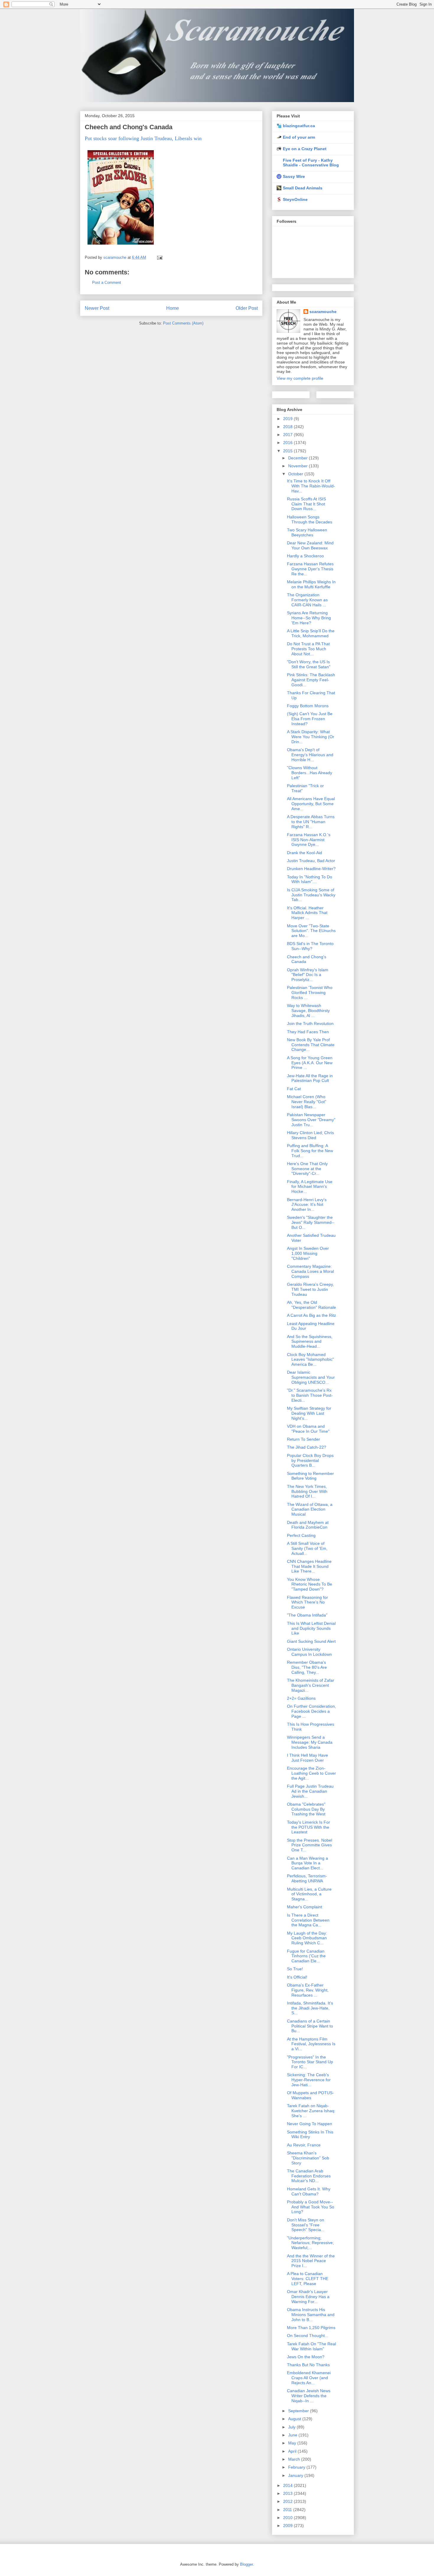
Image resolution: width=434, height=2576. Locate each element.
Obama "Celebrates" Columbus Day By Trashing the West (306, 1809)
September (299, 2411)
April (293, 2451)
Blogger (246, 2564)
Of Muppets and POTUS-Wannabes (310, 2095)
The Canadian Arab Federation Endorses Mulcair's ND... (309, 2176)
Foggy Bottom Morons (308, 706)
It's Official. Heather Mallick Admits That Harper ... (307, 913)
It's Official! (297, 1977)
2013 (288, 2493)
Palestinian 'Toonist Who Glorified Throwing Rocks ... (310, 993)
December (298, 458)
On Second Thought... (308, 2336)
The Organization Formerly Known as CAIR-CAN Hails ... (307, 600)
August (295, 2419)
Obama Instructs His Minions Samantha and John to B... (311, 2315)
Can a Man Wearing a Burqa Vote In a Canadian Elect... (307, 1863)
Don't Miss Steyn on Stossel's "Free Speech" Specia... (306, 2225)
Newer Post (97, 308)
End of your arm (299, 137)
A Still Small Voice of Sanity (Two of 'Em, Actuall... (307, 1548)
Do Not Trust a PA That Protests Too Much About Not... (308, 649)
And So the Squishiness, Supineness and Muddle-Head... (310, 1342)
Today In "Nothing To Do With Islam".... (310, 879)
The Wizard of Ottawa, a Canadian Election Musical (310, 1509)
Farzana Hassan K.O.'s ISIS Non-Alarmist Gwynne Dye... (309, 840)
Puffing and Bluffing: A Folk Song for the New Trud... (310, 1151)
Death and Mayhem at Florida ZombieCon (308, 1525)
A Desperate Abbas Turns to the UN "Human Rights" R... (311, 822)
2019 (288, 419)
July (292, 2427)
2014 (288, 2485)
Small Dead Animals (303, 188)
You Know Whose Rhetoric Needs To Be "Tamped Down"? (310, 1584)
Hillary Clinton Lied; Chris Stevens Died (310, 1135)
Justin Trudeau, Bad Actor (311, 861)
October (296, 474)
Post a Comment (107, 283)
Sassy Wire (294, 176)
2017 (288, 435)
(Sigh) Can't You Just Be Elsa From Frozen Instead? (310, 719)
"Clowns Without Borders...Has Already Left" (310, 773)
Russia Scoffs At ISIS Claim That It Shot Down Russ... (306, 504)
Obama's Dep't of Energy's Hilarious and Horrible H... (310, 755)
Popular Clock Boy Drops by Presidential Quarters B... (310, 1460)
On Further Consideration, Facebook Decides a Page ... (311, 1711)
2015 (288, 451)
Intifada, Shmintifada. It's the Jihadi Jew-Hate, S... (310, 2008)
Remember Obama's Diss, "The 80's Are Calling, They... (307, 1667)
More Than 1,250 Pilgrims (311, 2328)
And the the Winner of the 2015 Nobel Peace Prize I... (311, 2261)
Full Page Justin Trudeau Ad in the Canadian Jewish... (310, 1791)
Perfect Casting (301, 1535)
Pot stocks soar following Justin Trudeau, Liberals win (143, 138)
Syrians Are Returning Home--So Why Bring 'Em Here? (309, 618)
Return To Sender (304, 1439)
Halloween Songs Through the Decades (310, 519)
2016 (288, 443)
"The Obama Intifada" (307, 1615)
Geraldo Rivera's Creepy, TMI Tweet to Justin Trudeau (310, 1289)
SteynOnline (295, 199)
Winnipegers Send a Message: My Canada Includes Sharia (310, 1742)
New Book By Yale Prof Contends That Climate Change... (311, 1045)
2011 (288, 2510)
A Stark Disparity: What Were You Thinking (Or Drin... (311, 737)
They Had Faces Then (308, 1032)
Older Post (247, 308)
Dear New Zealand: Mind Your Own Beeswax (310, 545)
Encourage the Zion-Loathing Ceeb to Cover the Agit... (311, 1773)
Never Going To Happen (310, 2124)
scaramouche (323, 312)
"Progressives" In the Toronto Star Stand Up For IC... (310, 2062)
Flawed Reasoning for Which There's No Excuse (307, 1602)
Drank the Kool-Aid (305, 853)
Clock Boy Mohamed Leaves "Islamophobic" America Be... (310, 1360)
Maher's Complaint (305, 1907)
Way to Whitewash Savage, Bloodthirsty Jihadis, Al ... (308, 1011)
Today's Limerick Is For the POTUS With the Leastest (309, 1827)
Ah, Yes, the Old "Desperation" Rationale (311, 1305)
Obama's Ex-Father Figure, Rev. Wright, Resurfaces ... (308, 1990)
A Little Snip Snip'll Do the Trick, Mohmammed (311, 633)
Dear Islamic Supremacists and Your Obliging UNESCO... (311, 1377)
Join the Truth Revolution (310, 1023)
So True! (295, 1969)
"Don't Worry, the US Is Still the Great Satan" (309, 664)
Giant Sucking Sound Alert (311, 1641)
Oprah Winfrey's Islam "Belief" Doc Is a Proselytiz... (308, 975)
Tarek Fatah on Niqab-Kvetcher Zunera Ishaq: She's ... (311, 2111)
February (297, 2467)
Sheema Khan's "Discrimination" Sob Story (308, 2158)
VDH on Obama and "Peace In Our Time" (308, 1429)
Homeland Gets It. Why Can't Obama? (309, 2191)
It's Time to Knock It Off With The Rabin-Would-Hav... (311, 486)
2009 (288, 2526)
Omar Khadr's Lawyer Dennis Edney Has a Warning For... (308, 2297)
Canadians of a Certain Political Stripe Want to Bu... (310, 2026)
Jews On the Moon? (306, 2357)
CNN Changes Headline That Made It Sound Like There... (309, 1566)
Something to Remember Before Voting (310, 1476)
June (293, 2435)
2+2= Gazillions (301, 1698)
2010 (288, 2518)
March (295, 2459)
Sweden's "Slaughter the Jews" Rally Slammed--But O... (311, 1222)
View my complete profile (300, 378)
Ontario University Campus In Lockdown (309, 1652)
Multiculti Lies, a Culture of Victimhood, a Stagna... (309, 1894)
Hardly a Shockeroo (305, 556)
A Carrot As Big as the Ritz (311, 1315)
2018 (288, 427)
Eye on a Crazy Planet (305, 149)
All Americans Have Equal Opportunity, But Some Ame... (311, 804)
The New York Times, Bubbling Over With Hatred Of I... (307, 1491)
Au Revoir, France (304, 2145)
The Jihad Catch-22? (307, 1447)
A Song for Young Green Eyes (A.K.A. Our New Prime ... (310, 1063)
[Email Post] (159, 257)
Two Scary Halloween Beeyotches (307, 532)
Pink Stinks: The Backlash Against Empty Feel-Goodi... (311, 680)
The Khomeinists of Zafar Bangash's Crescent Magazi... (311, 1685)
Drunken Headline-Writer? (311, 869)
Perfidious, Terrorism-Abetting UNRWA (307, 1878)
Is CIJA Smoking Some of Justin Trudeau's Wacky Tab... (311, 895)
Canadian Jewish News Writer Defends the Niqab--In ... (309, 2396)
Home (173, 308)
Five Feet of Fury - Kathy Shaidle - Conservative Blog (311, 163)
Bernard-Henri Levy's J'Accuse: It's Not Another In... (307, 1205)
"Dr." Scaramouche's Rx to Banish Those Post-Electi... (310, 1395)
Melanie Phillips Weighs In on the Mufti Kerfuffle (311, 584)
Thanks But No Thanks (308, 2365)
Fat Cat (294, 1089)
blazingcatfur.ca (299, 126)
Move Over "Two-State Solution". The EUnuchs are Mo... (311, 931)
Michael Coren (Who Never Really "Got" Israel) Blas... (307, 1102)
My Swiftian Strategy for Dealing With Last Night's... (309, 1413)
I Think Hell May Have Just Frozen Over (307, 1758)
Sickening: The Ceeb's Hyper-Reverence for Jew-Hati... (309, 2080)
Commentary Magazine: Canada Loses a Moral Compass (310, 1271)
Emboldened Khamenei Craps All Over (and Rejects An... (309, 2378)
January (296, 2475)
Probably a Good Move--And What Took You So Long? (311, 2207)
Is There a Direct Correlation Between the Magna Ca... (308, 1920)
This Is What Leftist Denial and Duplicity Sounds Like (311, 1628)
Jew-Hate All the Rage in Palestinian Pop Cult (310, 1078)
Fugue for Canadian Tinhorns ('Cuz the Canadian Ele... (306, 1956)
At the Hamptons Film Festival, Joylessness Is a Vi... (311, 2044)
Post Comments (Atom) (183, 323)
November (298, 466)
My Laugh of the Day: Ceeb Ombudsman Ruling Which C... (307, 1938)
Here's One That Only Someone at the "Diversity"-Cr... (307, 1169)
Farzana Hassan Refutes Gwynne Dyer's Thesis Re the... (310, 569)
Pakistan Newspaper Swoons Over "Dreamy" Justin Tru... (311, 1120)
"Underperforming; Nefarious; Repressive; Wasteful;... (310, 2243)
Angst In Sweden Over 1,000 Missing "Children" (308, 1253)
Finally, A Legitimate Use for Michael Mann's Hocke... (310, 1187)
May (293, 2443)
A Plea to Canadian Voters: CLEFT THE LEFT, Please (308, 2279)
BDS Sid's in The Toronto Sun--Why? (310, 946)
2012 (288, 2501)
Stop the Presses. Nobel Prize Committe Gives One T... (310, 1845)
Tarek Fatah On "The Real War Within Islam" (311, 2346)
